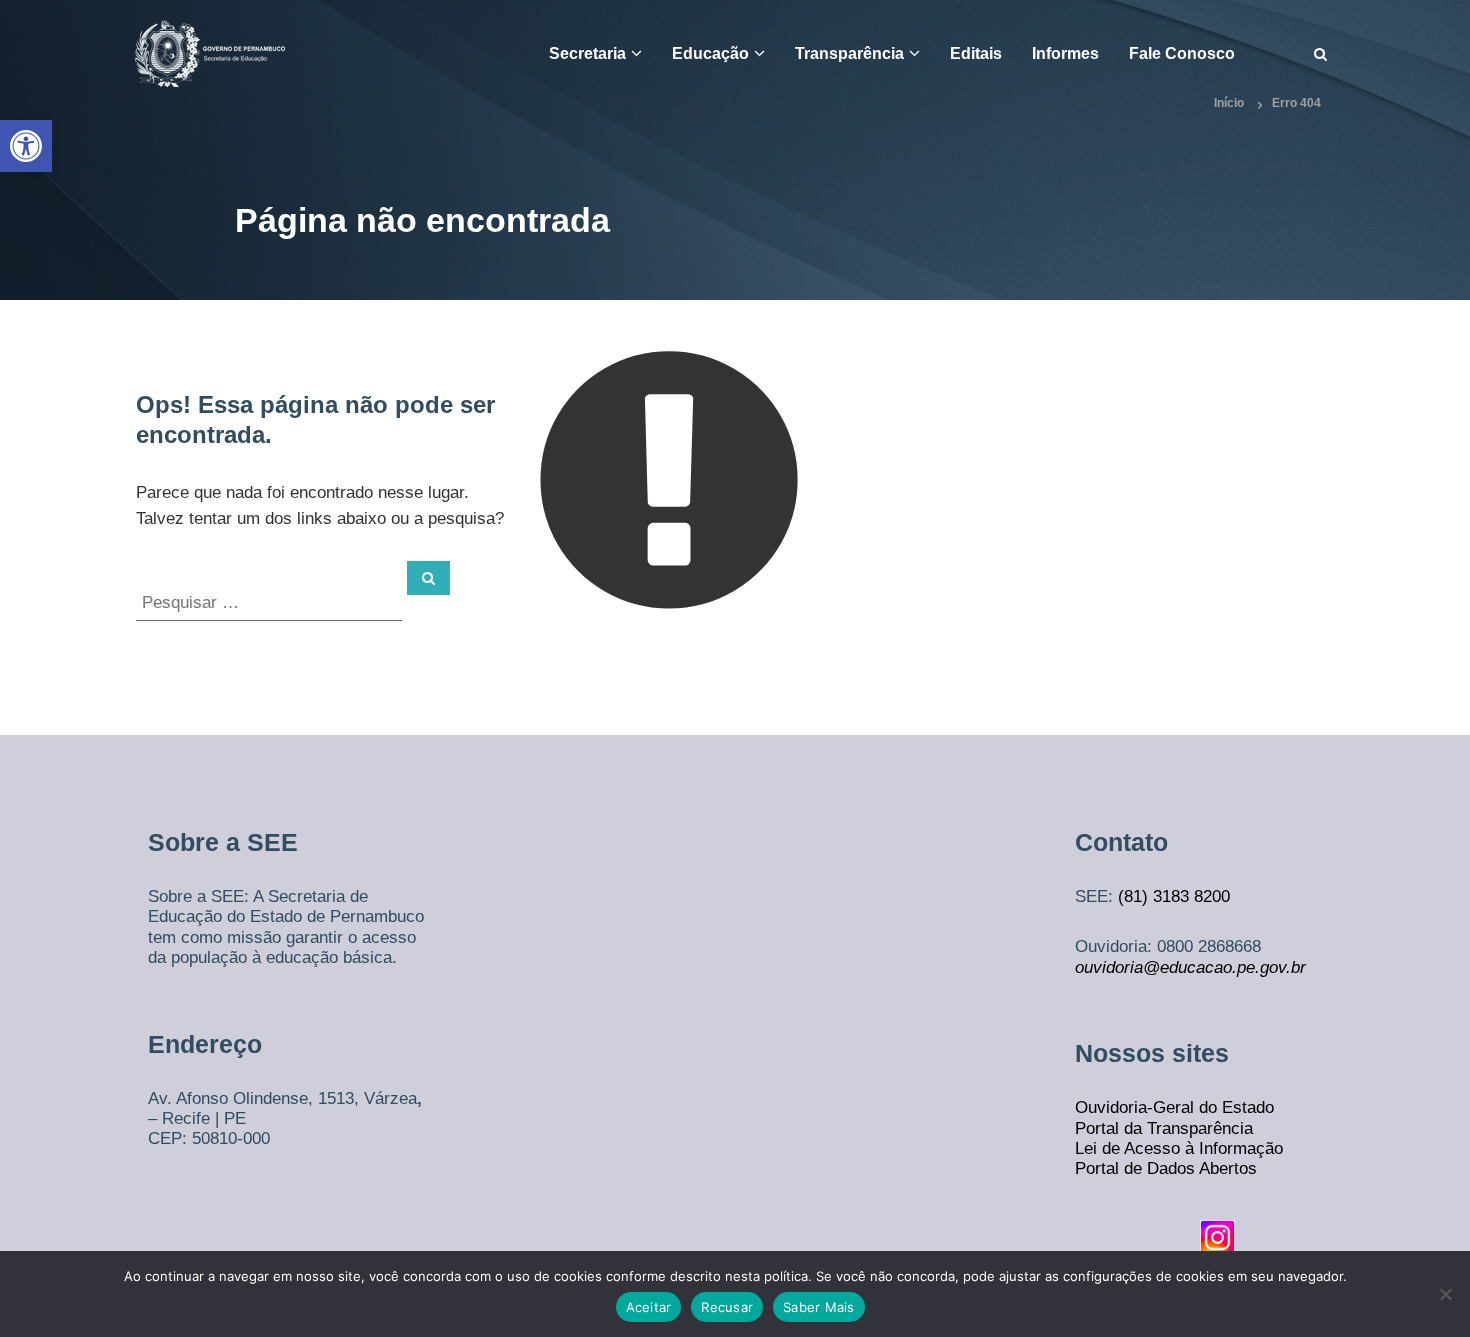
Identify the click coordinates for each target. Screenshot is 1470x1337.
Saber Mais (819, 1307)
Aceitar (649, 1307)
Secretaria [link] (587, 53)
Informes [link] (1065, 53)
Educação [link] (710, 53)
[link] (26, 146)
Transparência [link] (849, 53)
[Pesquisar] (428, 578)
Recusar (727, 1307)
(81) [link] (1135, 896)
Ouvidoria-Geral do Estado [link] (1174, 1107)
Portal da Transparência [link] (1164, 1128)
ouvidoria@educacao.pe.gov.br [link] (1190, 967)
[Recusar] (1445, 1294)
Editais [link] (976, 53)
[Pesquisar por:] (271, 601)
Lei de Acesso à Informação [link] (1179, 1148)
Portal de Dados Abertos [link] (1166, 1168)
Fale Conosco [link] (1182, 53)
